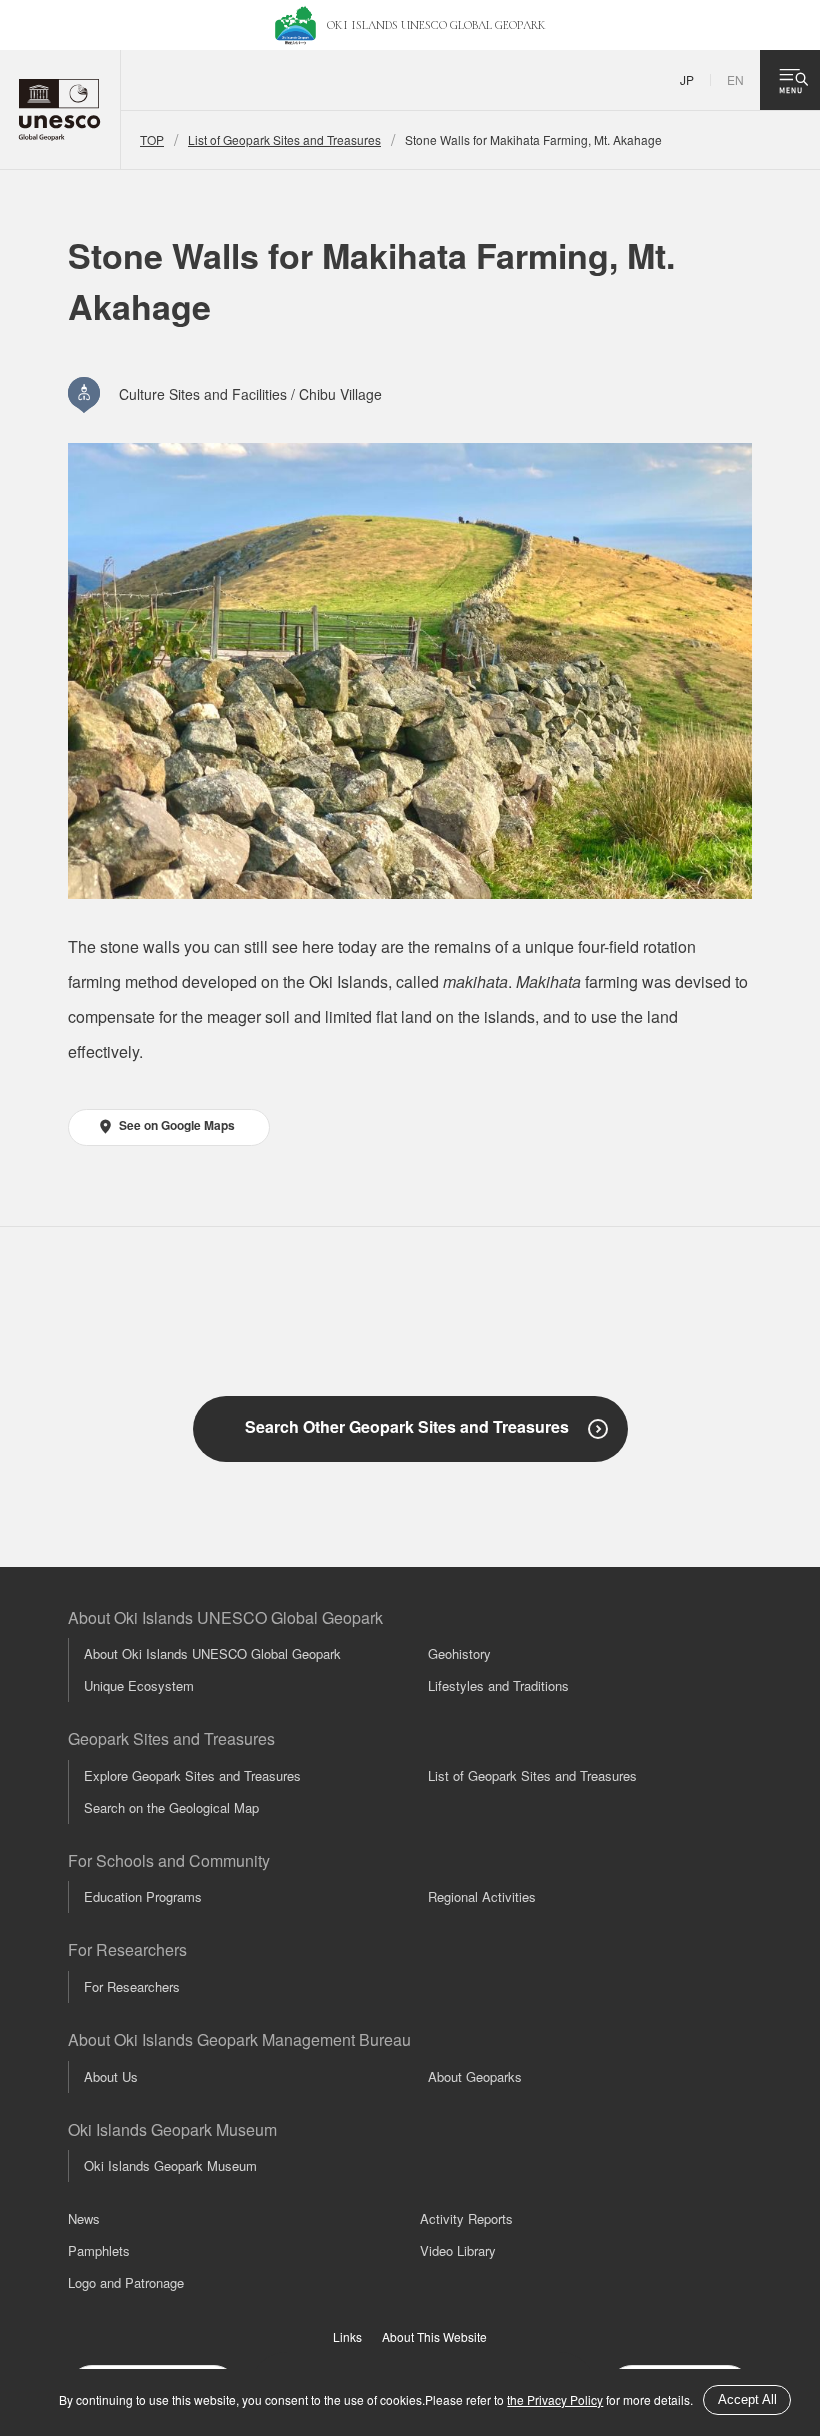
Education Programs (143, 1896)
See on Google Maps (177, 1125)
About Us (111, 2076)
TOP (152, 139)
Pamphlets (99, 2250)
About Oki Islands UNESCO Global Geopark (212, 1653)
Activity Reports (466, 2218)
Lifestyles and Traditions (498, 1685)
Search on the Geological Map (171, 1807)
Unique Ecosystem (139, 1685)
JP (687, 79)
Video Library (458, 2250)
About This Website (434, 2336)
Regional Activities (482, 1896)
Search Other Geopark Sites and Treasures (407, 1426)
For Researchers (132, 1986)
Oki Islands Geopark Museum (170, 2165)
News (84, 2218)
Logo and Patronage (126, 2282)
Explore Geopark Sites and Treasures (192, 1775)
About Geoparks (475, 2076)
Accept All (747, 2399)
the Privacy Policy (555, 2399)
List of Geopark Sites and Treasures (284, 139)
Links (347, 2336)
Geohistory (459, 1653)
